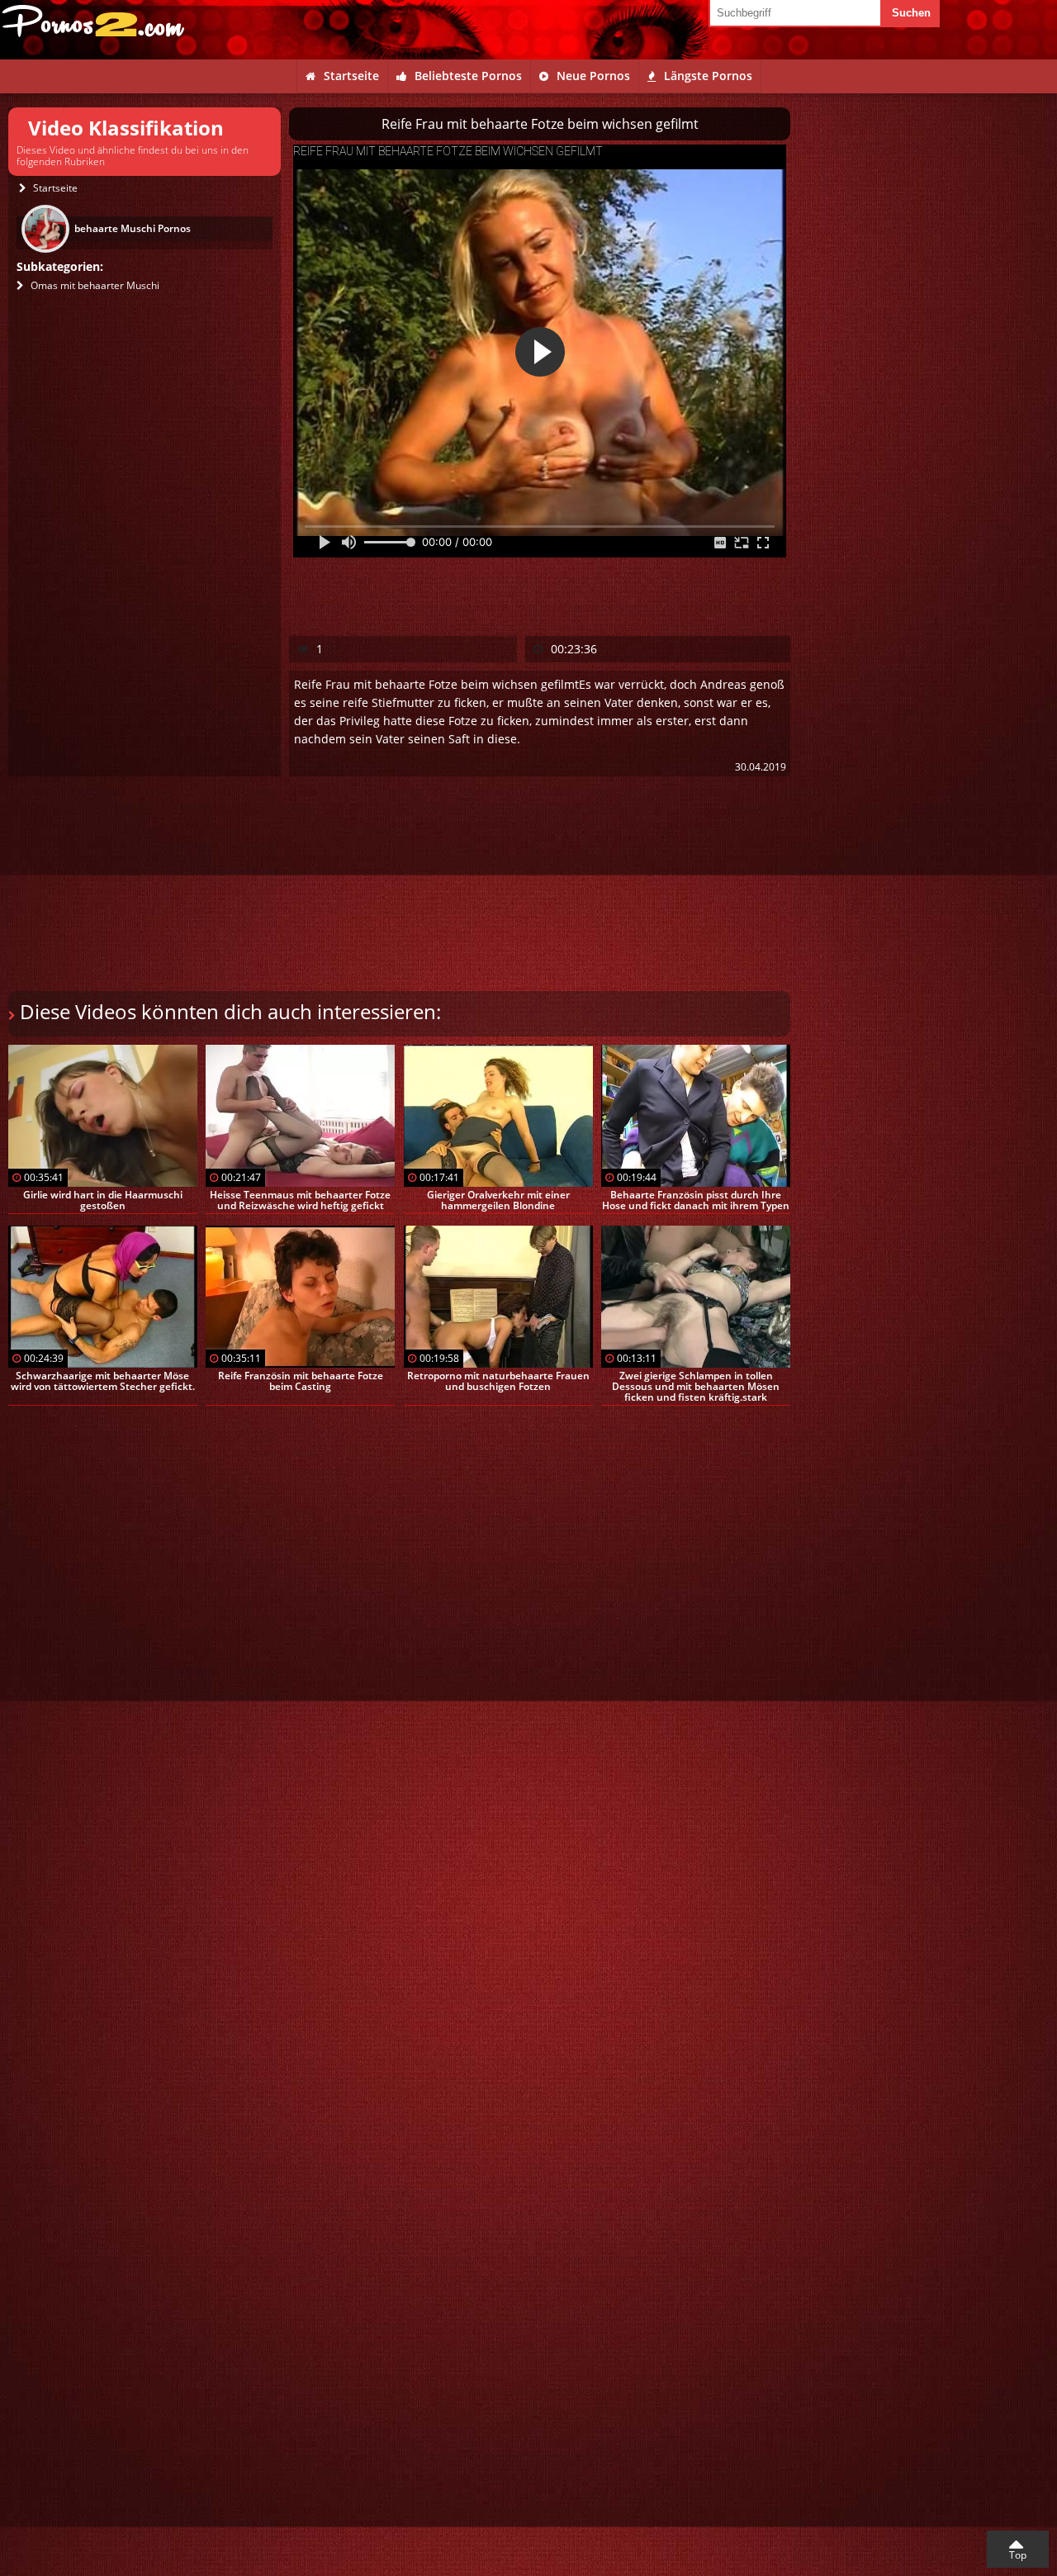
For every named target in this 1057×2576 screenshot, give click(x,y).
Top (1018, 2555)
